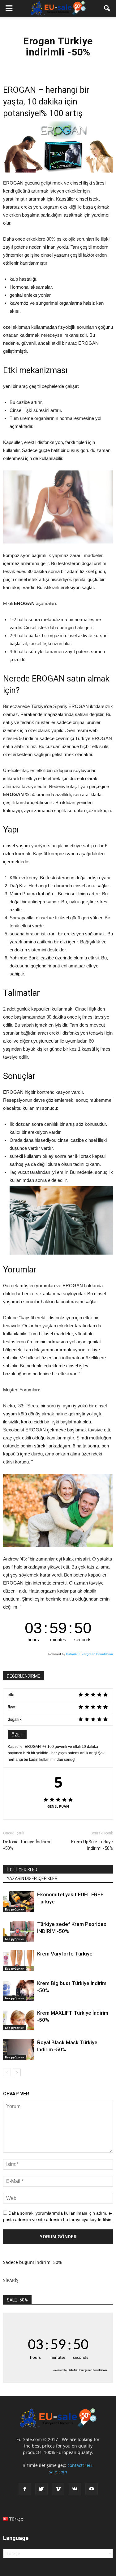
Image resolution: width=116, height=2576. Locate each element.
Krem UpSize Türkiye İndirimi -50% (92, 1845)
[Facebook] (25, 2489)
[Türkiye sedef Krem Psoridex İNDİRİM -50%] (19, 1931)
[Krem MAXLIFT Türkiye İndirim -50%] (19, 2020)
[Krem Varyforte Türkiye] (19, 1961)
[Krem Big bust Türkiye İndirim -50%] (19, 1990)
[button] (107, 8)
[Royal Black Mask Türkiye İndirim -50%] (19, 2050)
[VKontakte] (75, 2489)
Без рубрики (15, 1909)
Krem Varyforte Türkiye (65, 1954)
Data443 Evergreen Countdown (90, 1654)
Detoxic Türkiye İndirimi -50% (27, 1845)
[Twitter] (41, 2489)
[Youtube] (92, 2489)
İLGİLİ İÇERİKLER (22, 1870)
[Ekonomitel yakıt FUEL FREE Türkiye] (19, 1902)
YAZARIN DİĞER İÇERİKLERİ (33, 1878)
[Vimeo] (58, 2489)
